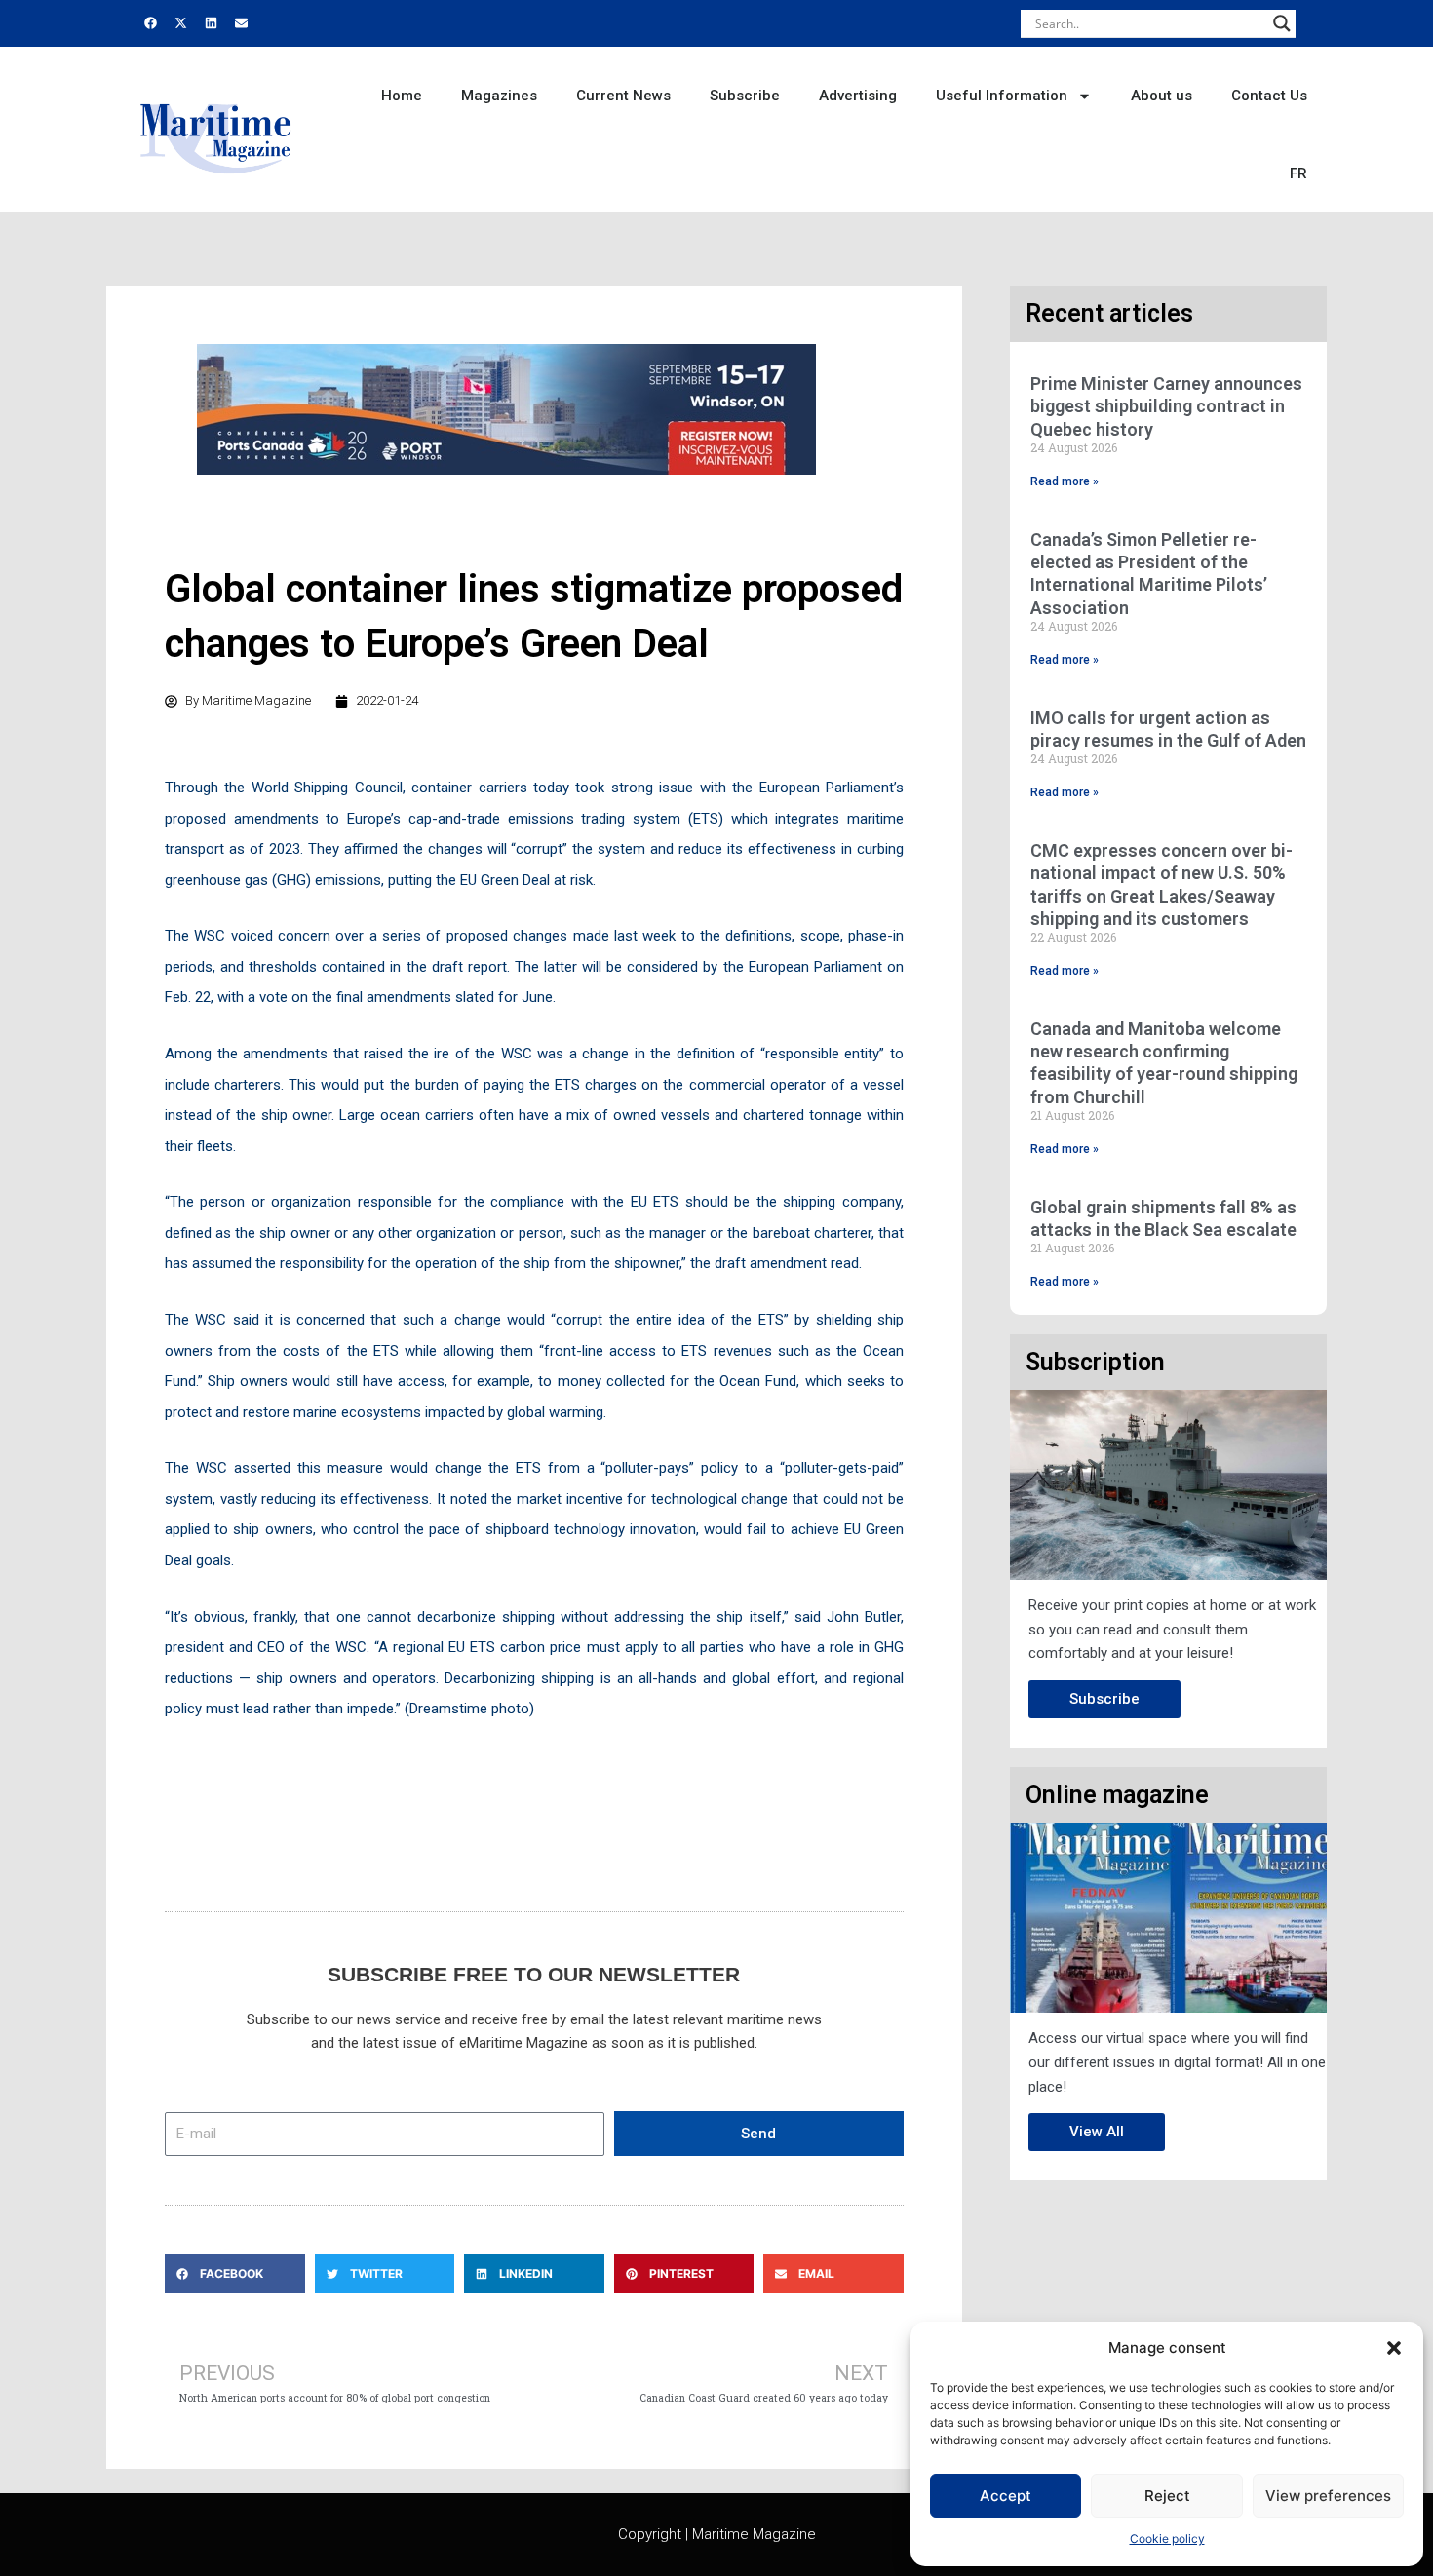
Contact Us (1269, 96)
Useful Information (1002, 96)
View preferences (1328, 2496)
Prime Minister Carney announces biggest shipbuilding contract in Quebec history (1166, 406)
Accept (1006, 2496)
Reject (1167, 2496)
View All (1097, 2132)
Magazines (499, 96)
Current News (623, 96)
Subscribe (745, 96)
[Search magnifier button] (1282, 23)
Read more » (1065, 481)
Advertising (858, 96)
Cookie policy (1167, 2538)
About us (1162, 96)
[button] (1394, 2348)
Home (402, 96)
